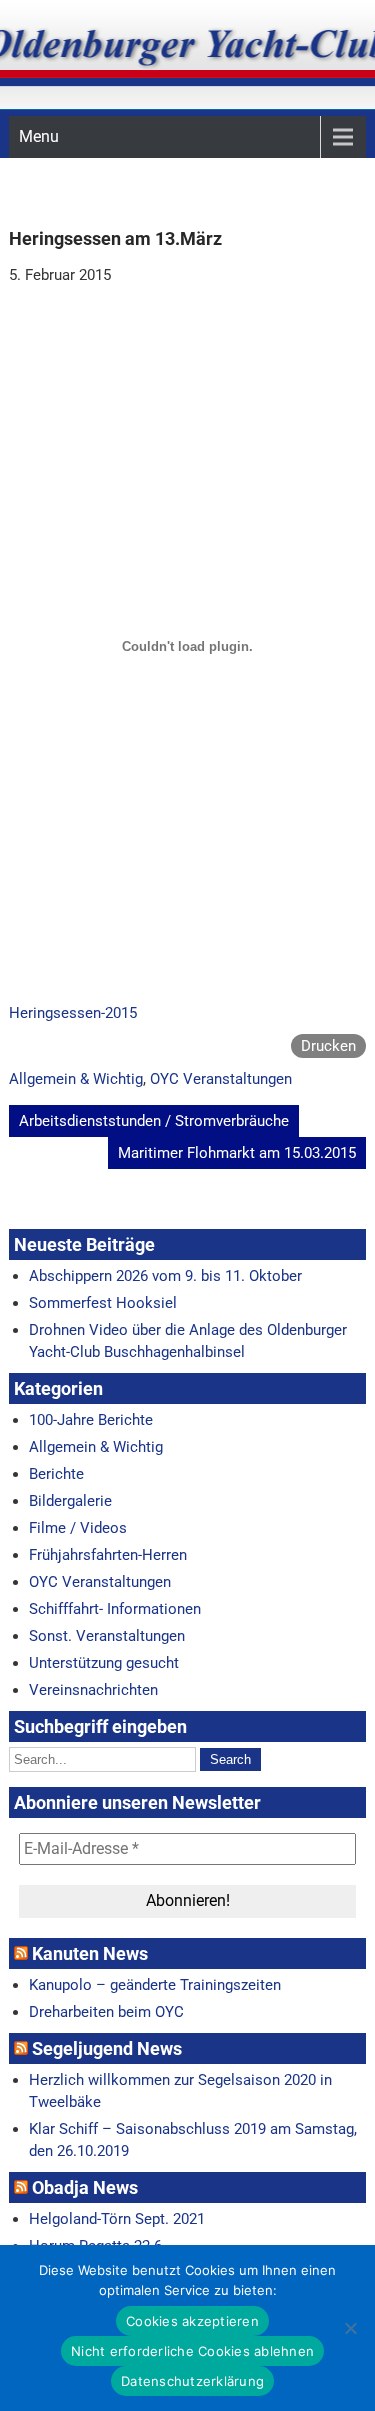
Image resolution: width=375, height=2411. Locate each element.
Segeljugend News (107, 2048)
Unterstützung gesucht (104, 1663)
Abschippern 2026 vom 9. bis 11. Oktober (165, 1276)
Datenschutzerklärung (192, 2381)
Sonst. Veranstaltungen (107, 1636)
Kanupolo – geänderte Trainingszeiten (155, 1985)
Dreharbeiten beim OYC (106, 2012)
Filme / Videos (78, 1528)
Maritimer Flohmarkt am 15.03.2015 (237, 1153)
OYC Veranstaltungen (221, 1079)
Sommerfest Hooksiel (103, 1303)
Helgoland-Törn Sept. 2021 (117, 2219)
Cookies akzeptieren (192, 2321)
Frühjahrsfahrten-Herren (108, 1555)
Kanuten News (90, 1953)
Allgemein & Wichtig (76, 1079)
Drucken (328, 1046)
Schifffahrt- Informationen (115, 1609)
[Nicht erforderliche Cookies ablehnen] (350, 2328)
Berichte (56, 1474)
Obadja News (85, 2187)
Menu (39, 136)
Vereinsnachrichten (93, 1690)
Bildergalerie (70, 1501)
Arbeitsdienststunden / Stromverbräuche (154, 1121)
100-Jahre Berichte (91, 1420)
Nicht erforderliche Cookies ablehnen (192, 2351)
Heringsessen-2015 (73, 1013)
